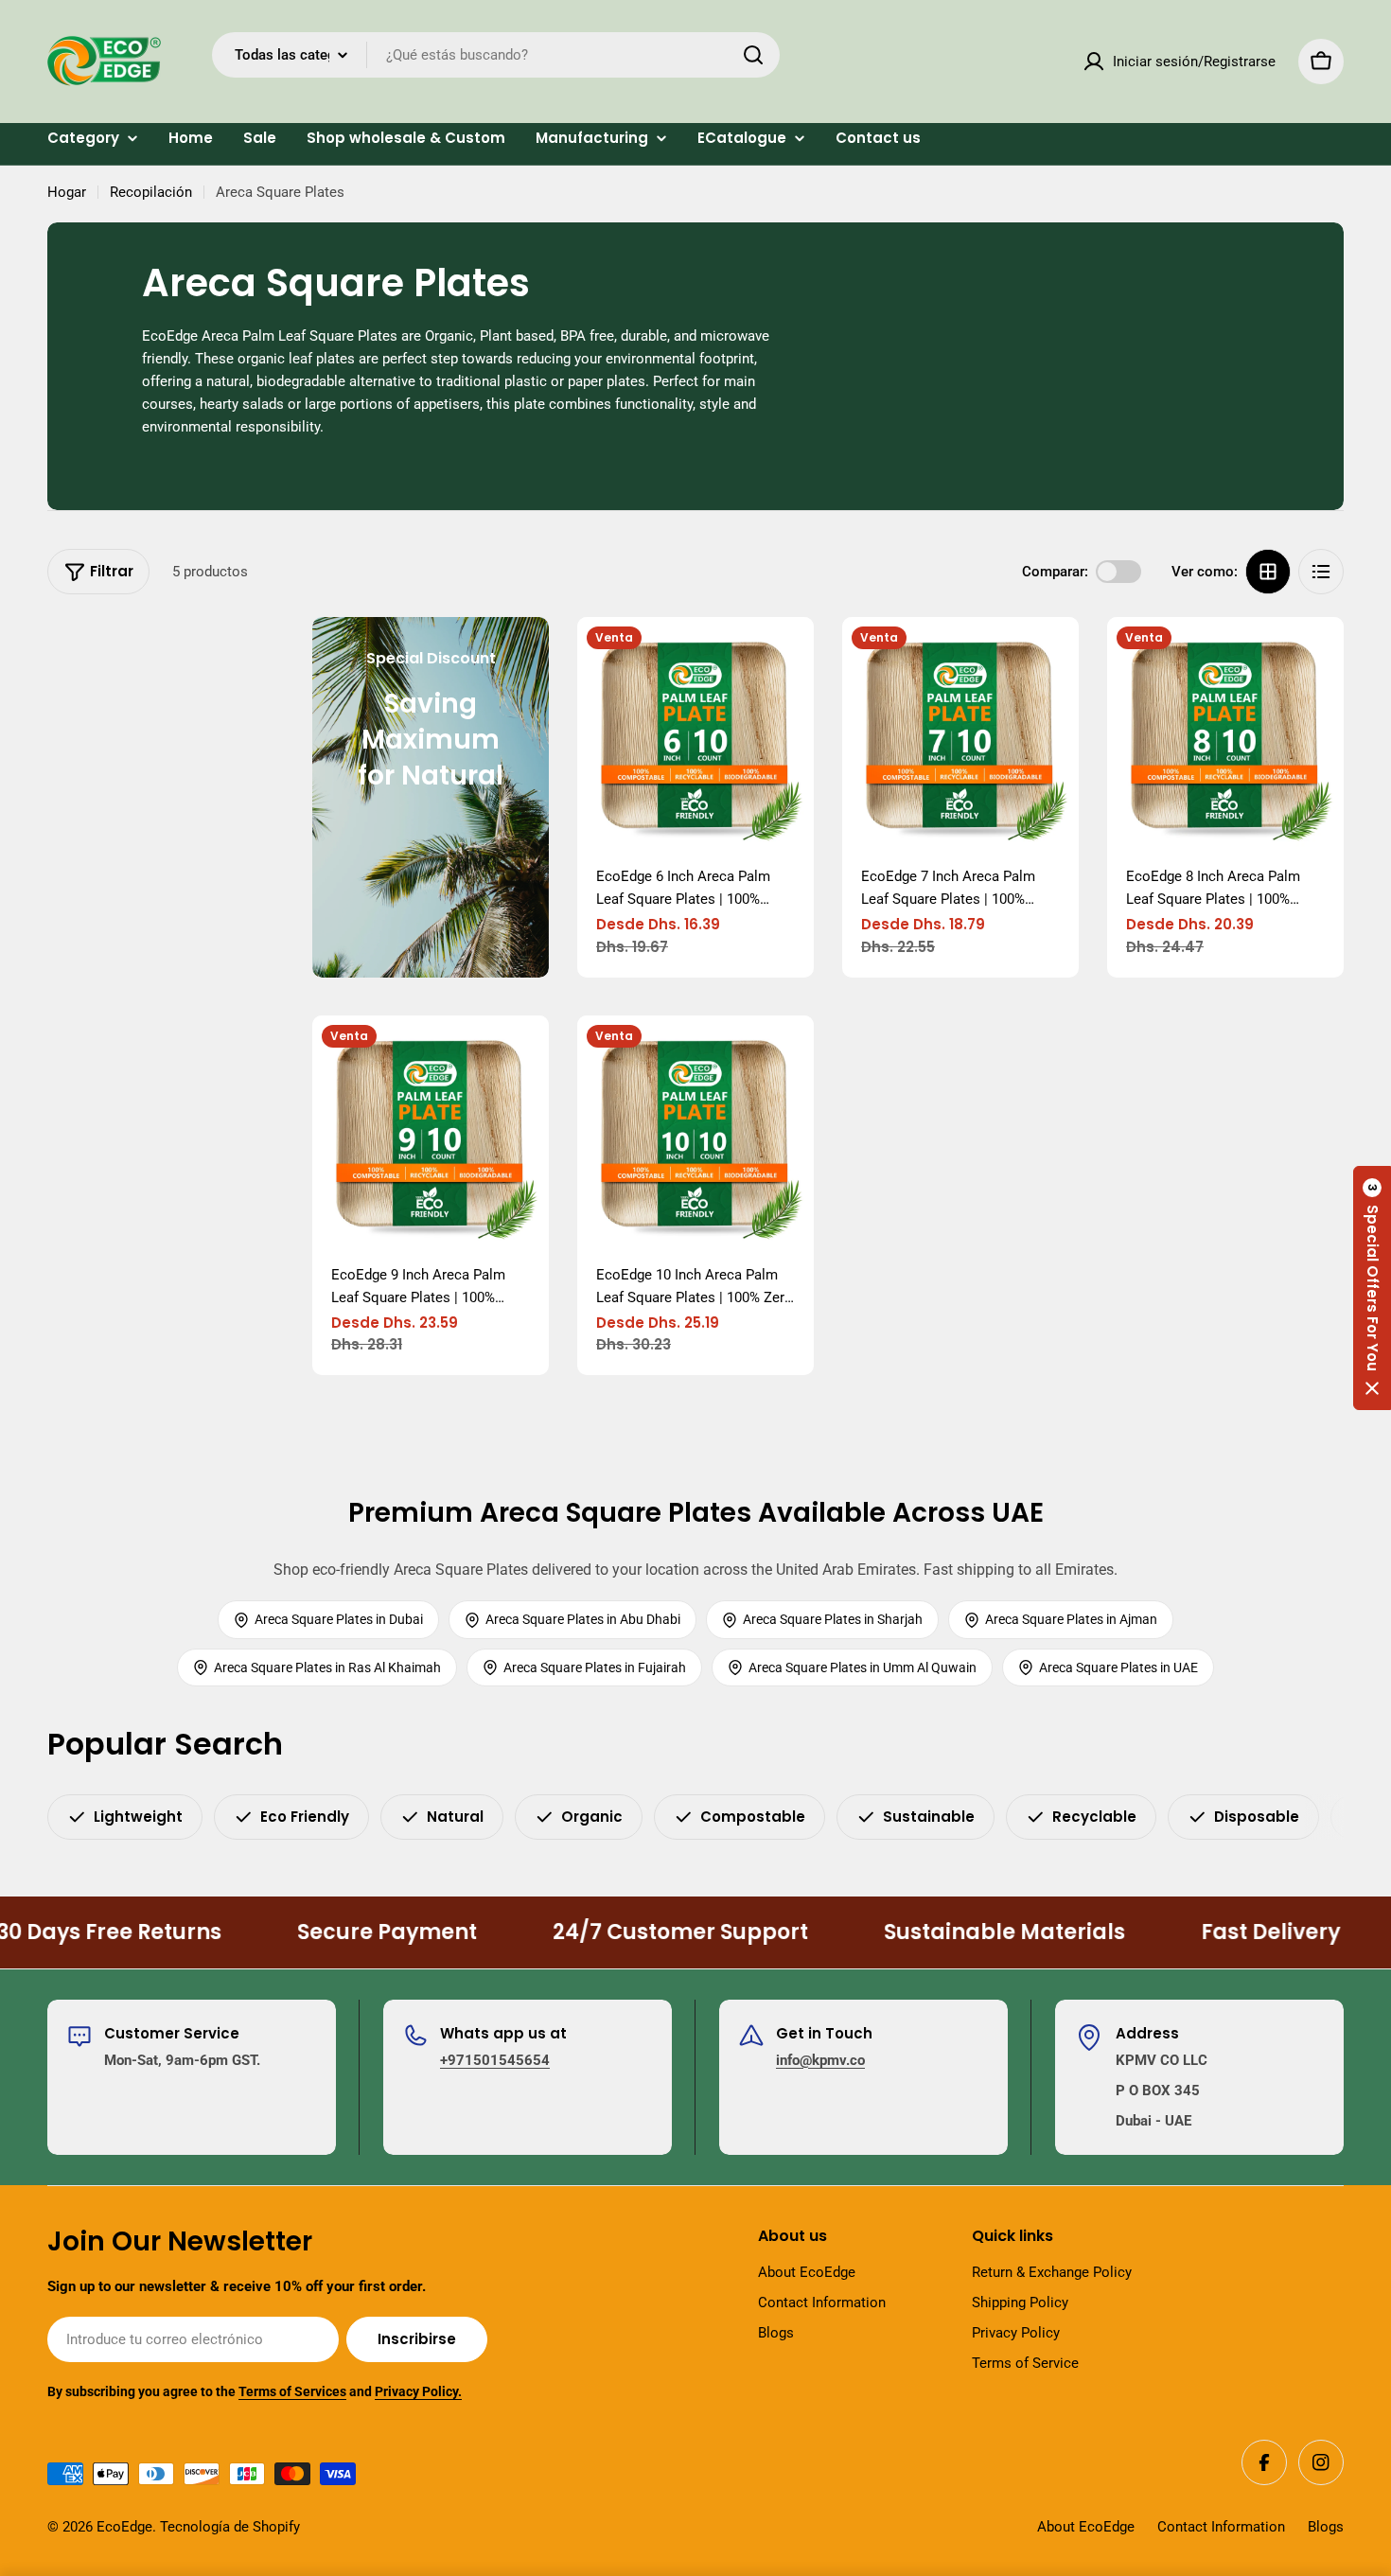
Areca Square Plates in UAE (1118, 1667)
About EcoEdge (1086, 2527)
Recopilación (151, 192)
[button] (1372, 1288)
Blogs (1326, 2527)
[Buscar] (753, 55)
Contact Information (1221, 2527)
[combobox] (496, 55)
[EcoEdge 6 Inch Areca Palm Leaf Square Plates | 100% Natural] (695, 735)
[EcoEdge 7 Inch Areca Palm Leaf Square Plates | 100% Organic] (960, 735)
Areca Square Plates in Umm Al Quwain (863, 1667)
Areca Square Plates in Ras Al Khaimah (327, 1667)
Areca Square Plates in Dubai (339, 1619)
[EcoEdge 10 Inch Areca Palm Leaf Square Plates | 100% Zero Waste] (695, 1134)
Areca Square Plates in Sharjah (833, 1619)
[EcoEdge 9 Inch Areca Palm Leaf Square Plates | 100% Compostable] (431, 1134)
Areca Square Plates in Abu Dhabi (583, 1619)
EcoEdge (124, 2527)
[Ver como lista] (1321, 572)
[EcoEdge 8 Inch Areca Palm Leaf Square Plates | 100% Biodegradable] (1225, 735)
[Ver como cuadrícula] (1268, 572)
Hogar (67, 192)
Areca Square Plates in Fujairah (595, 1667)
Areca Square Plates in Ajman (1071, 1619)
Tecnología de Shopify (230, 2527)
